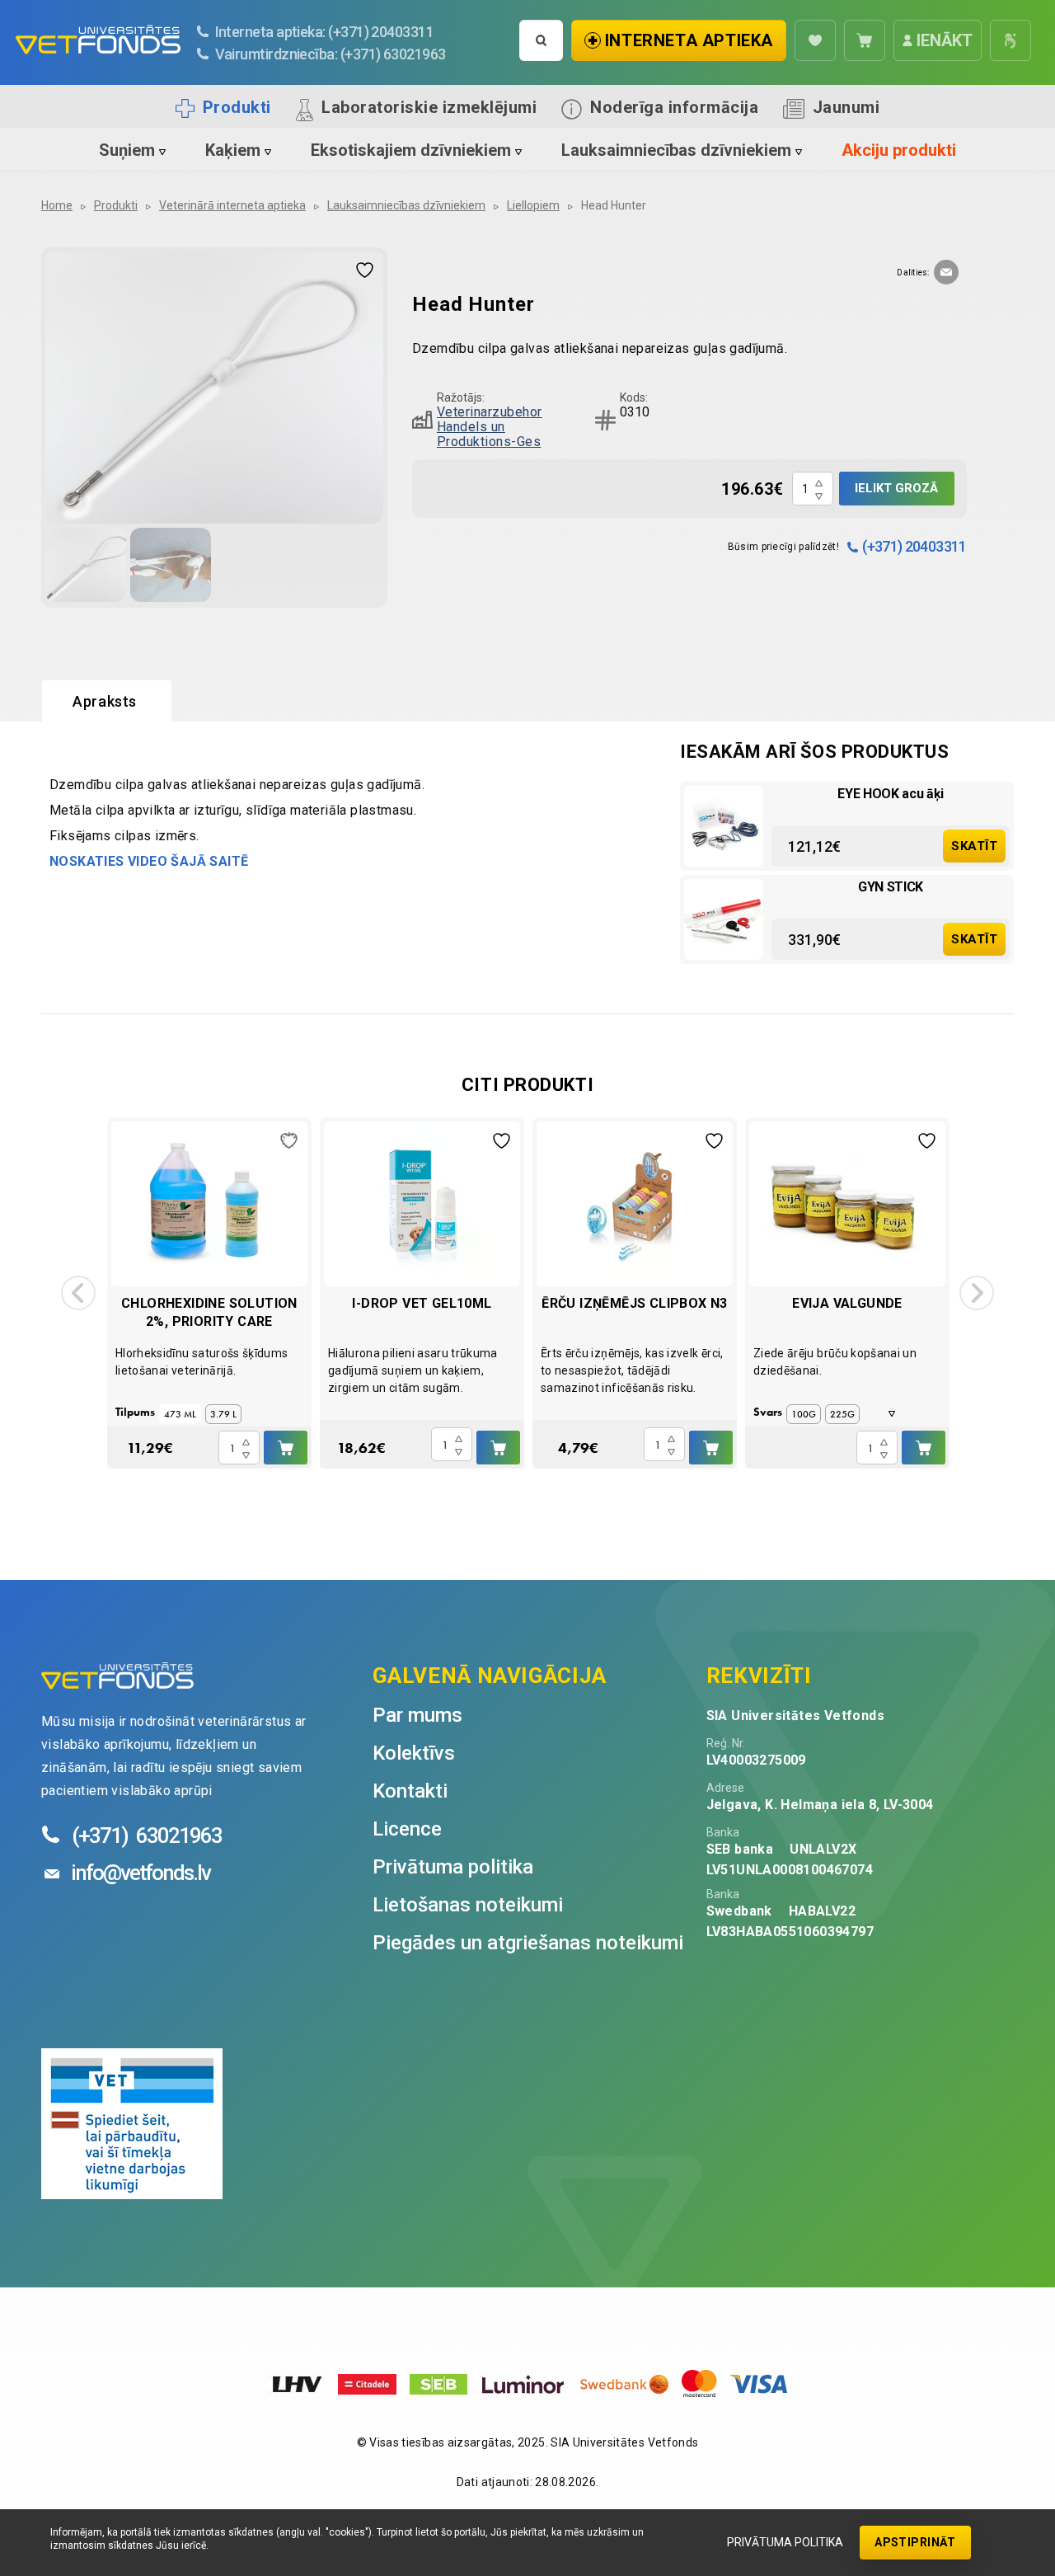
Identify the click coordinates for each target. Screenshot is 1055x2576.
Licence (407, 1829)
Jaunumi (846, 107)
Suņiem (127, 150)
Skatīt (974, 846)
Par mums (417, 1715)
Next (977, 1293)
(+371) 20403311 (914, 546)
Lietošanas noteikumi (468, 1905)
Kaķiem (233, 150)
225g (842, 1414)
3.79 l (223, 1414)
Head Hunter (614, 205)
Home (57, 205)
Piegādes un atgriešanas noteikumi (528, 1943)
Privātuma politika (785, 2542)
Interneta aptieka (689, 40)
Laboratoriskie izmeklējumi (429, 107)
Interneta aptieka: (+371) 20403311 (325, 32)
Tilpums (135, 1412)
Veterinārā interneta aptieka (232, 205)
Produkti (237, 107)
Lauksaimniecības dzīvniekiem (676, 150)
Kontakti (410, 1791)
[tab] (107, 702)
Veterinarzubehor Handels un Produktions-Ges (490, 427)
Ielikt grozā (896, 488)
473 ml (180, 1414)
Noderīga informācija (674, 107)
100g (804, 1414)
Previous (78, 1293)
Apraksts (105, 701)
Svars (768, 1412)
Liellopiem (533, 205)
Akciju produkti (899, 150)
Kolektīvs (414, 1753)
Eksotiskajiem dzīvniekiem (411, 150)
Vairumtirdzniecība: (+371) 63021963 (331, 54)
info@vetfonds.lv (141, 1873)
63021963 (147, 1836)
